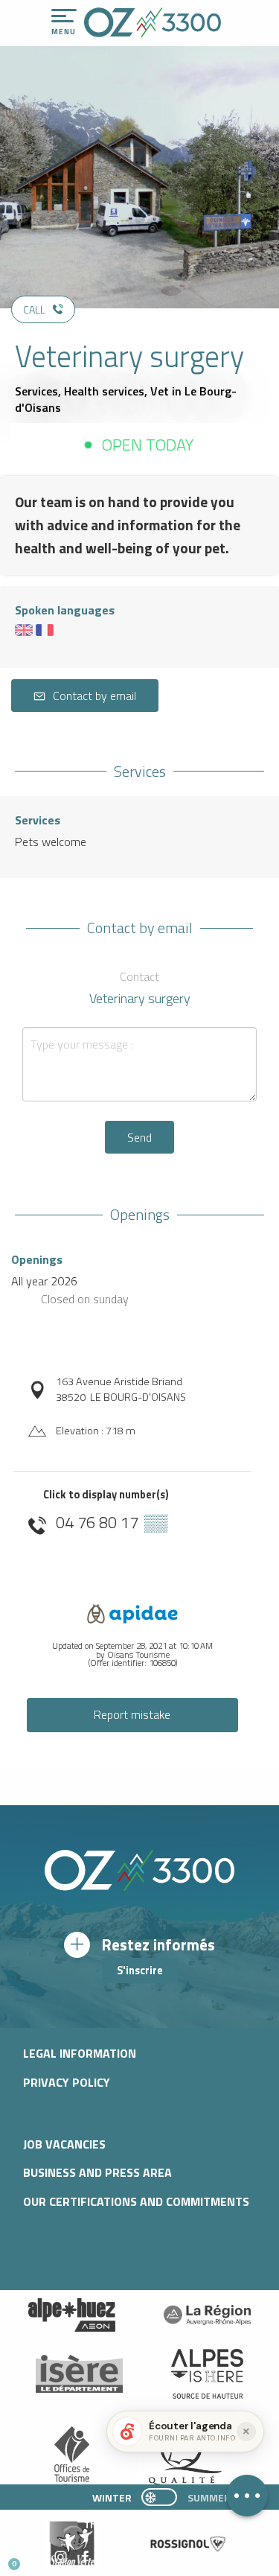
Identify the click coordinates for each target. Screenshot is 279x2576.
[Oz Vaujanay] (72, 2315)
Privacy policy (67, 2082)
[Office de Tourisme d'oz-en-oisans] (153, 22)
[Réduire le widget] (246, 2432)
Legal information (80, 2053)
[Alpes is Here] (208, 2373)
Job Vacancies (64, 2144)
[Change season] (164, 2497)
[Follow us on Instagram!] (61, 2558)
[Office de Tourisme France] (72, 2459)
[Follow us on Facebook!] (85, 2558)
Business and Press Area (97, 2172)
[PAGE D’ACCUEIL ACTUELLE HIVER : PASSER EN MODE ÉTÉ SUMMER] (159, 2497)
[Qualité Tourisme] (182, 2459)
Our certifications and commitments (136, 2201)
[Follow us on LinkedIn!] (110, 2558)
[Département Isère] (80, 2374)
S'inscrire (140, 1971)
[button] (139, 2558)
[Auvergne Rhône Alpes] (208, 2315)
